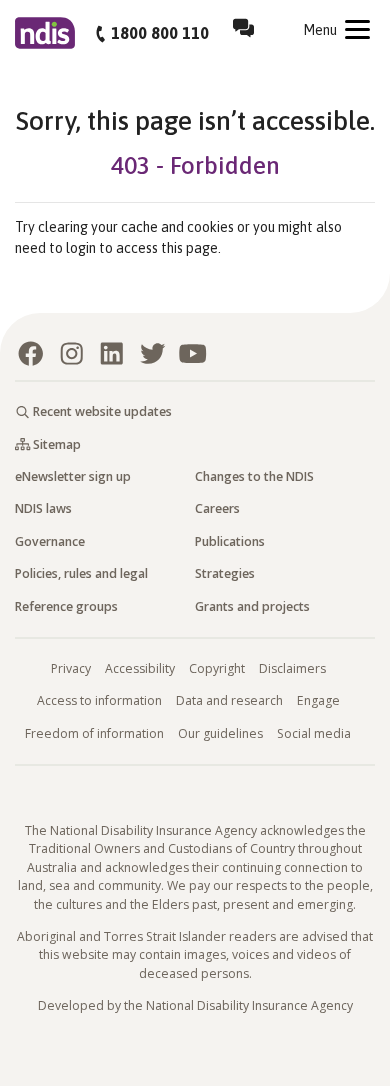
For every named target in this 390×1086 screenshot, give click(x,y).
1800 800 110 (160, 33)
